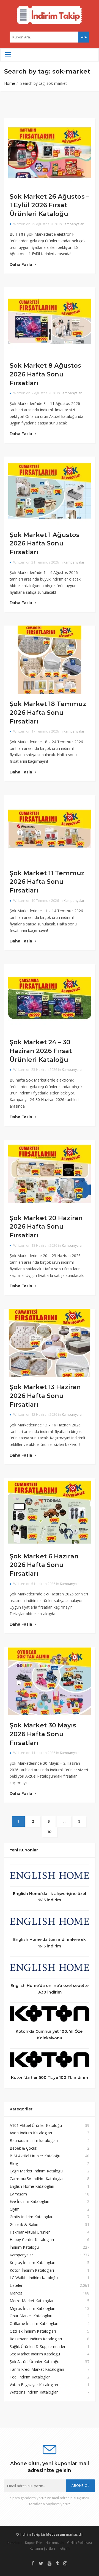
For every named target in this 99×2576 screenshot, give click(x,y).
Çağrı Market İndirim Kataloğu (36, 2171)
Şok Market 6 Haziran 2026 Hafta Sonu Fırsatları (44, 1565)
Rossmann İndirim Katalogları (36, 2339)
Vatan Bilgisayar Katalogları (34, 2385)
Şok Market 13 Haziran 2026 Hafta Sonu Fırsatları (45, 1396)
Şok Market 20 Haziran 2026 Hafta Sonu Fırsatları (46, 1227)
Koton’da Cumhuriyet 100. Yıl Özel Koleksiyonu (50, 2035)
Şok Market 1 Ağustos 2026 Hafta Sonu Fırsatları (45, 543)
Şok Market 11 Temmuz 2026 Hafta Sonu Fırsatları (47, 882)
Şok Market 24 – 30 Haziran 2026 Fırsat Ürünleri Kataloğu (41, 1051)
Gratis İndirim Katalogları (31, 2217)
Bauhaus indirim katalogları (34, 2140)
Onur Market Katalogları (31, 2316)
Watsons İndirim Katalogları (34, 2392)
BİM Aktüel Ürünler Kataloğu (35, 2156)
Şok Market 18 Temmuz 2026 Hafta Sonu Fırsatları (48, 712)
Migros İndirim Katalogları (32, 2308)
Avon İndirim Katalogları (31, 2133)
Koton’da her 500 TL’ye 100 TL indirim (50, 2077)
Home (10, 83)
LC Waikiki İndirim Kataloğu (34, 2278)
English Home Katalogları (32, 2186)
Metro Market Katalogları (32, 2301)
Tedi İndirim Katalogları (30, 2377)
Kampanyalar (73, 224)
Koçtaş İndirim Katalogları (32, 2263)
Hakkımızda (55, 2543)
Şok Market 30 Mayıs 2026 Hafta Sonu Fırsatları (43, 1734)
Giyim (15, 2209)
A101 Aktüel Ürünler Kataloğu (36, 2125)
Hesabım (14, 2543)
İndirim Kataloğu (24, 2247)
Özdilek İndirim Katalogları (33, 2331)
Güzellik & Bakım (25, 2224)
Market (16, 2293)
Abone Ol (80, 2486)
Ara (84, 37)
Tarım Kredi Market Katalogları (37, 2369)
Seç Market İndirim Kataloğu (35, 2354)
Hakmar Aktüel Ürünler (30, 2232)
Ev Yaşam (18, 2194)
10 (50, 1832)
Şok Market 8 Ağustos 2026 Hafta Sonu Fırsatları (45, 374)
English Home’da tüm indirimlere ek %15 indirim (50, 1943)
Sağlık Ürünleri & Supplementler (38, 2346)
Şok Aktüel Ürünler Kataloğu (35, 2362)
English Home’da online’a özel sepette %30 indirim (50, 1989)
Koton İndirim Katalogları (32, 2270)
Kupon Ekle (34, 2543)
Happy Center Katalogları (32, 2239)
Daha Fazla (21, 264)
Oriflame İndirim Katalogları (34, 2323)
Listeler (16, 2285)
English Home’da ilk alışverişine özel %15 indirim (50, 1897)
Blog (14, 2163)
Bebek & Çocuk (23, 2148)
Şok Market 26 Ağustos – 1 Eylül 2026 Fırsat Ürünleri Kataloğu (50, 205)
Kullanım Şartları (42, 2548)
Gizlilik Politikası (79, 2543)
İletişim (64, 2548)
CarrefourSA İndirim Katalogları (37, 2179)
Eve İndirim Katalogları (29, 2201)
